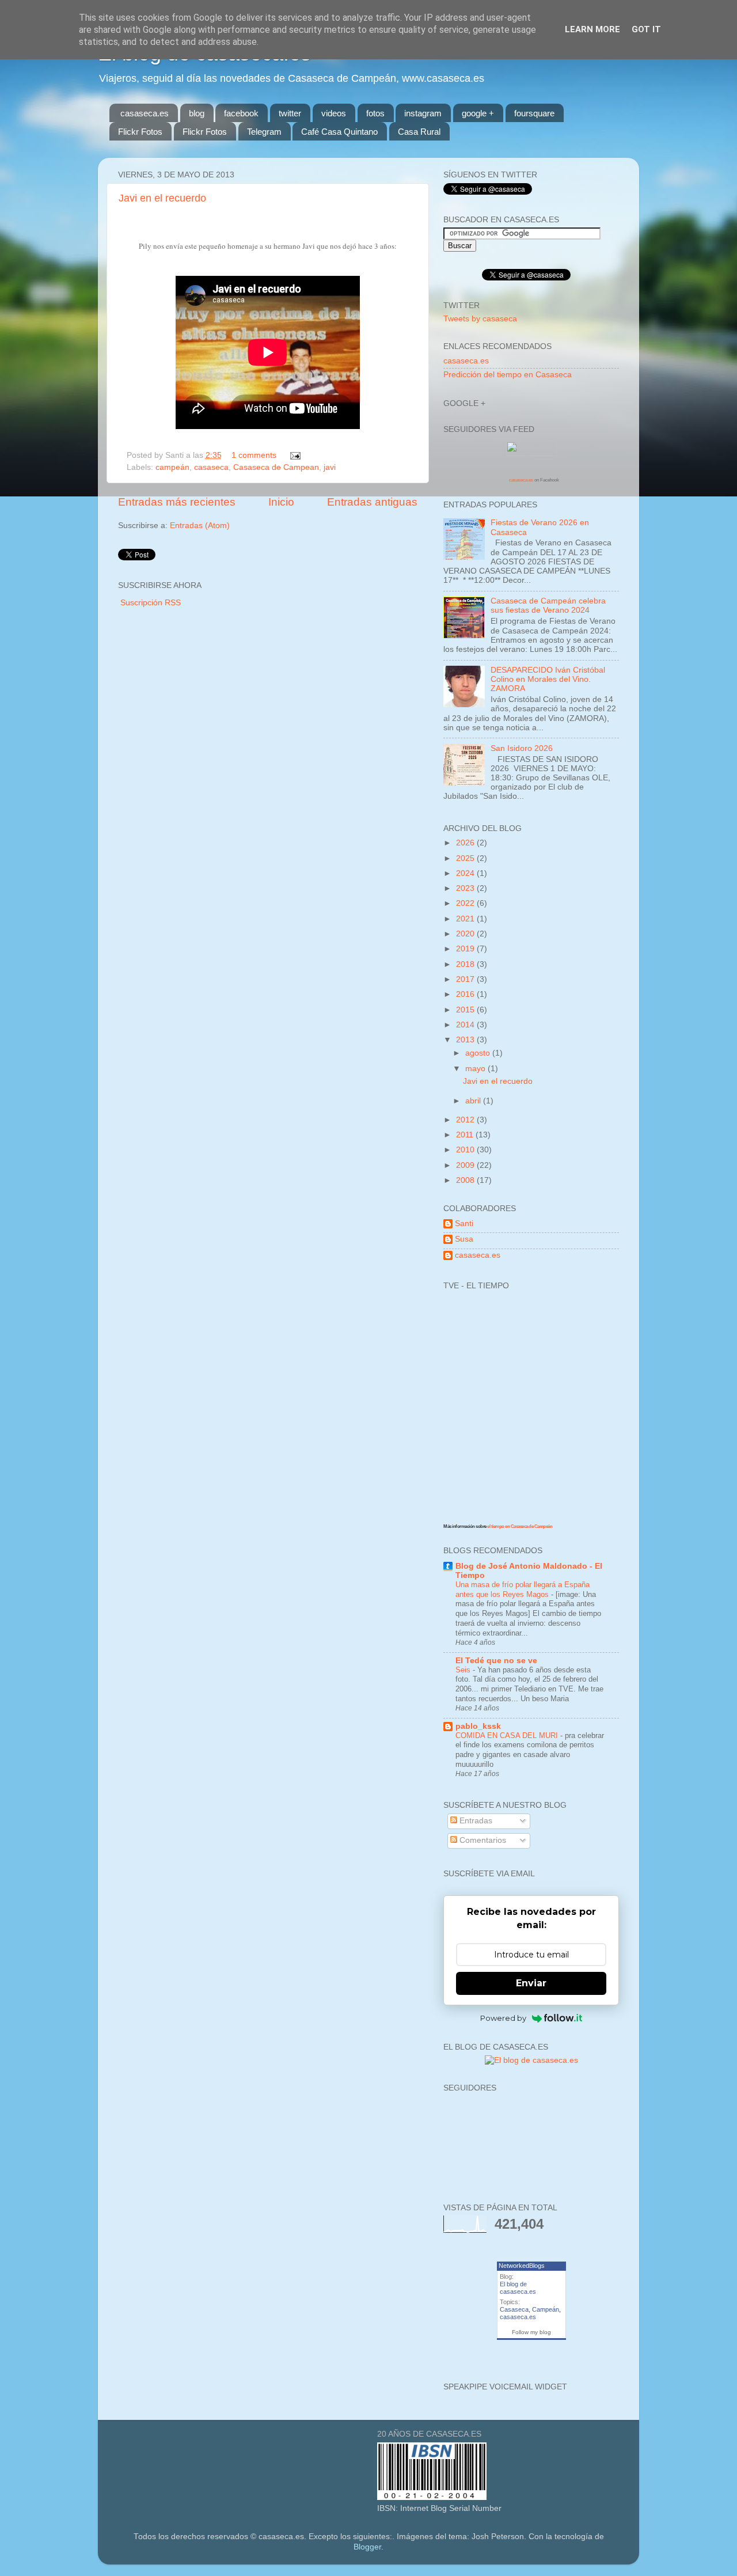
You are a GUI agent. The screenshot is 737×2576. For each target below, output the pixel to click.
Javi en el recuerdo (162, 198)
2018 (466, 964)
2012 (466, 1120)
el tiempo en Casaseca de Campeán (520, 1526)
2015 (466, 1010)
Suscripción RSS (151, 603)
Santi (464, 1223)
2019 (466, 949)
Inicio (281, 502)
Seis (464, 1670)
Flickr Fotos (140, 132)
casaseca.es (145, 113)
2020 (466, 934)
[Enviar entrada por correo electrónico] (294, 455)
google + (478, 113)
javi (330, 467)
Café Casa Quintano (339, 132)
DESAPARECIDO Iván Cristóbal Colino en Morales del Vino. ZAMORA (548, 679)
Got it (646, 29)
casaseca (211, 467)
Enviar (531, 1983)
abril (474, 1101)
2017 (466, 979)
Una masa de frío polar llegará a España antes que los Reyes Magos (523, 1589)
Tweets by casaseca (480, 319)
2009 (466, 1165)
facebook (241, 113)
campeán (172, 467)
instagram (423, 113)
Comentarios (482, 1840)
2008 (466, 1180)
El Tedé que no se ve (496, 1661)
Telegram (264, 132)
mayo (476, 1069)
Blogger (367, 2547)
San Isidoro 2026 (522, 748)
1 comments (254, 455)
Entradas (475, 1821)
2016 (466, 994)
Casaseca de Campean (276, 467)
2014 (466, 1025)
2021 (466, 919)
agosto (479, 1053)
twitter (290, 113)
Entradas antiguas (372, 502)
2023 (466, 888)
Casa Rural (419, 132)
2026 (466, 843)
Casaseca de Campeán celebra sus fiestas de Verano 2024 (548, 606)
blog (197, 113)
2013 (466, 1040)
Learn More (592, 29)
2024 (466, 873)
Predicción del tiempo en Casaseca (508, 375)
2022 (466, 903)
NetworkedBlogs (522, 2266)
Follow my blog (531, 2332)
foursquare (534, 113)
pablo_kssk (478, 1726)
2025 (466, 858)
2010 (466, 1150)
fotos (375, 113)
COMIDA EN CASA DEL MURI (508, 1735)
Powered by (503, 2018)
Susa (464, 1239)
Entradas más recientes (177, 502)
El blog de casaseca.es (518, 2288)
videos (334, 113)
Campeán (546, 2309)
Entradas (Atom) (200, 526)
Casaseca (514, 2309)
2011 (466, 1135)
